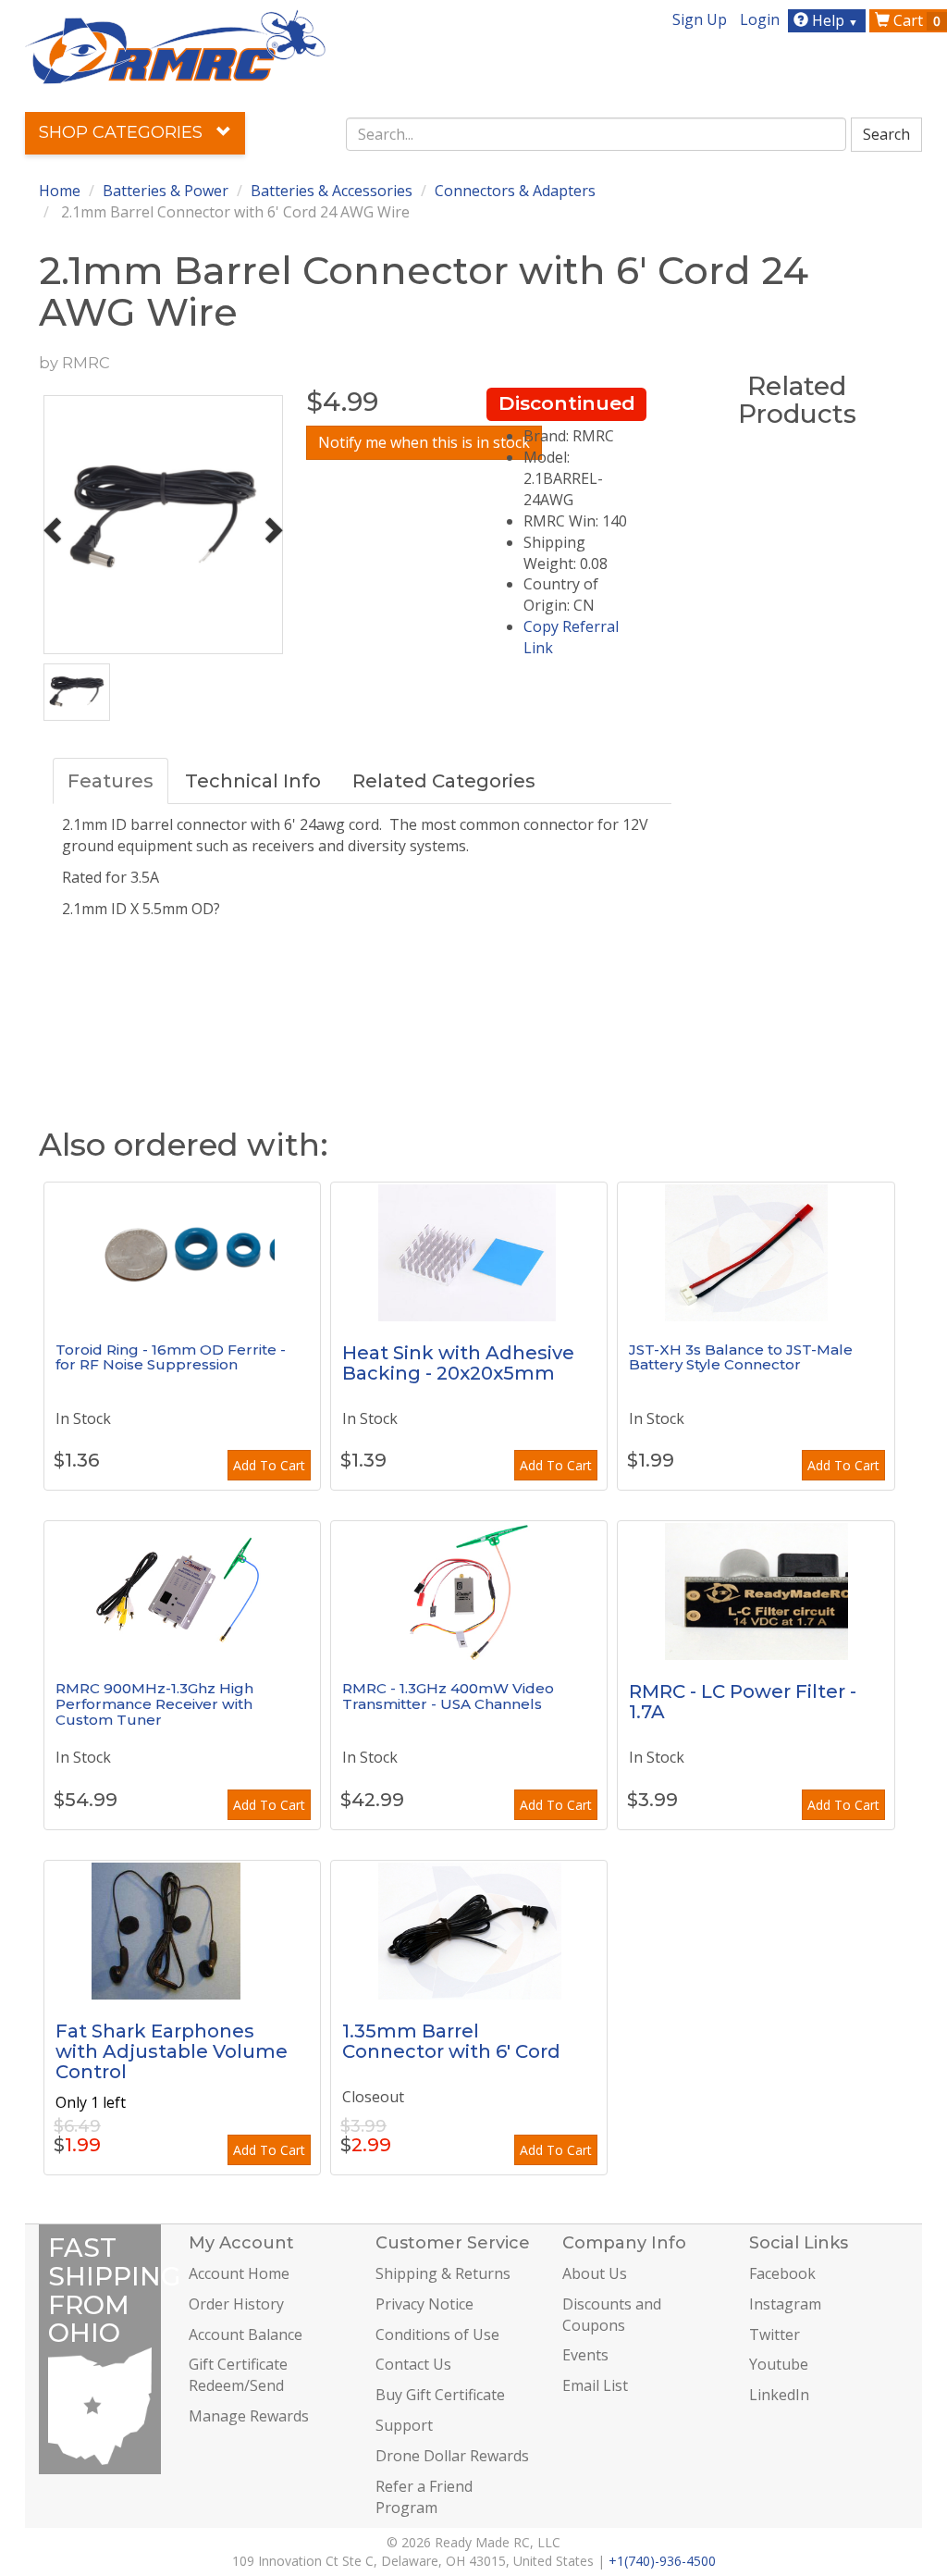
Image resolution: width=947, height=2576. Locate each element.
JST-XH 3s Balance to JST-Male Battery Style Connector (741, 1357)
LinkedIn (779, 2395)
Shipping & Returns (443, 2273)
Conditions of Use (437, 2334)
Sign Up (700, 19)
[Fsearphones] (182, 1930)
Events (585, 2355)
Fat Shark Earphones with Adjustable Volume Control (172, 2051)
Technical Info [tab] (253, 781)
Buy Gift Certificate (440, 2395)
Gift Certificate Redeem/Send (238, 2375)
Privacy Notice (424, 2304)
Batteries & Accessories (332, 191)
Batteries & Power (166, 191)
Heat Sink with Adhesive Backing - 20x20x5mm (458, 1363)
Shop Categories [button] (123, 132)
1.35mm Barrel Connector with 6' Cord (451, 2041)
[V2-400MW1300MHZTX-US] (469, 1591)
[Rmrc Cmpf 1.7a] (756, 1591)
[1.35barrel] (469, 1930)
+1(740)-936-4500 (662, 2561)
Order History (236, 2304)
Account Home (239, 2273)
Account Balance (246, 2334)
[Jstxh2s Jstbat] (756, 1252)
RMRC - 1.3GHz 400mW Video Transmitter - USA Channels (448, 1696)
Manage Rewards (249, 2416)
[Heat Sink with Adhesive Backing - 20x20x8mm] (469, 1252)
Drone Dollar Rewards (452, 2456)
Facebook (782, 2273)
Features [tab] (111, 781)
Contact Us (413, 2364)
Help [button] (833, 20)
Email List (595, 2385)
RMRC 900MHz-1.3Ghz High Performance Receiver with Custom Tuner (154, 1703)
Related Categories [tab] (444, 781)
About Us (595, 2273)
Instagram (785, 2304)
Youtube (779, 2364)
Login (760, 19)
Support (404, 2425)
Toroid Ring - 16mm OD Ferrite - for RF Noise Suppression (171, 1357)
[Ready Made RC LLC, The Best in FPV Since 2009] (175, 45)
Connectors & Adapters (515, 191)
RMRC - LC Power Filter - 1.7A (743, 1702)
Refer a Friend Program (424, 2497)
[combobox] (596, 134)
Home (60, 191)
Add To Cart (269, 1465)
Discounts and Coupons (612, 2315)
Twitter (775, 2334)
